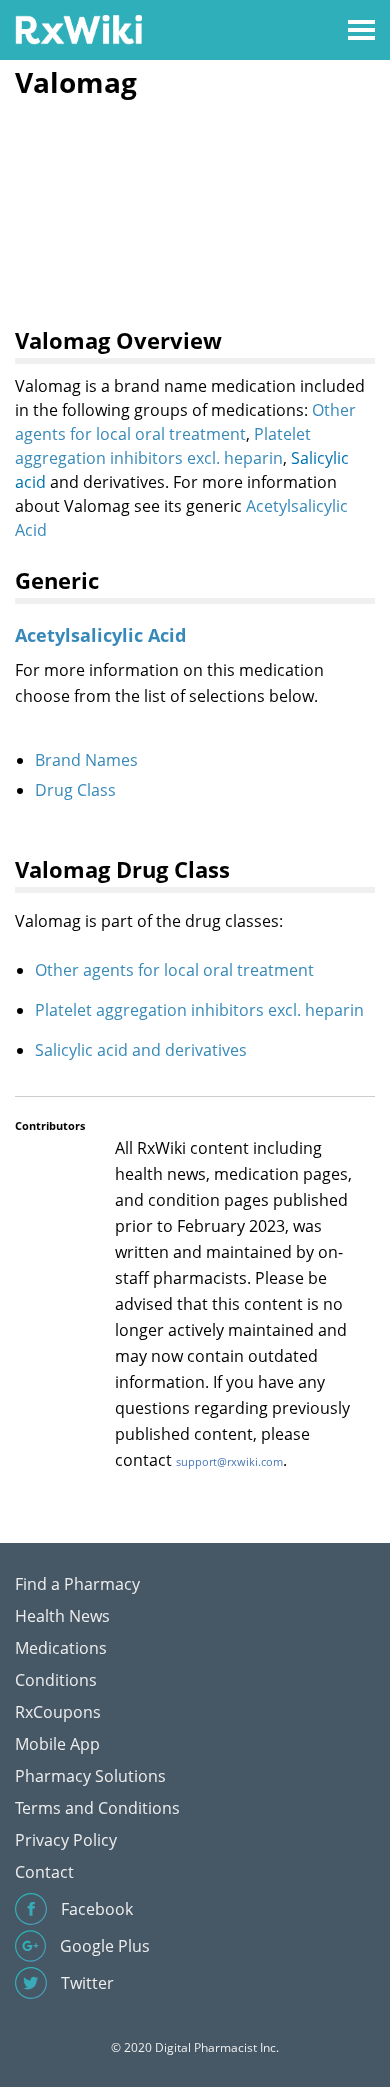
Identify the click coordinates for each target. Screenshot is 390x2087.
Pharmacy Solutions (90, 1776)
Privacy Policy (66, 1840)
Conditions (56, 1680)
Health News (62, 1616)
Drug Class (75, 790)
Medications (61, 1648)
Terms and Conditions (97, 1808)
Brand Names (86, 760)
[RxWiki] (78, 28)
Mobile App (57, 1744)
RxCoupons (58, 1712)
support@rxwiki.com (229, 1461)
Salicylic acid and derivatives (141, 1050)
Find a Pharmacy (77, 1584)
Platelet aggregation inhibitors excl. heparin (199, 1010)
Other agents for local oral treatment (174, 970)
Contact (44, 1872)
